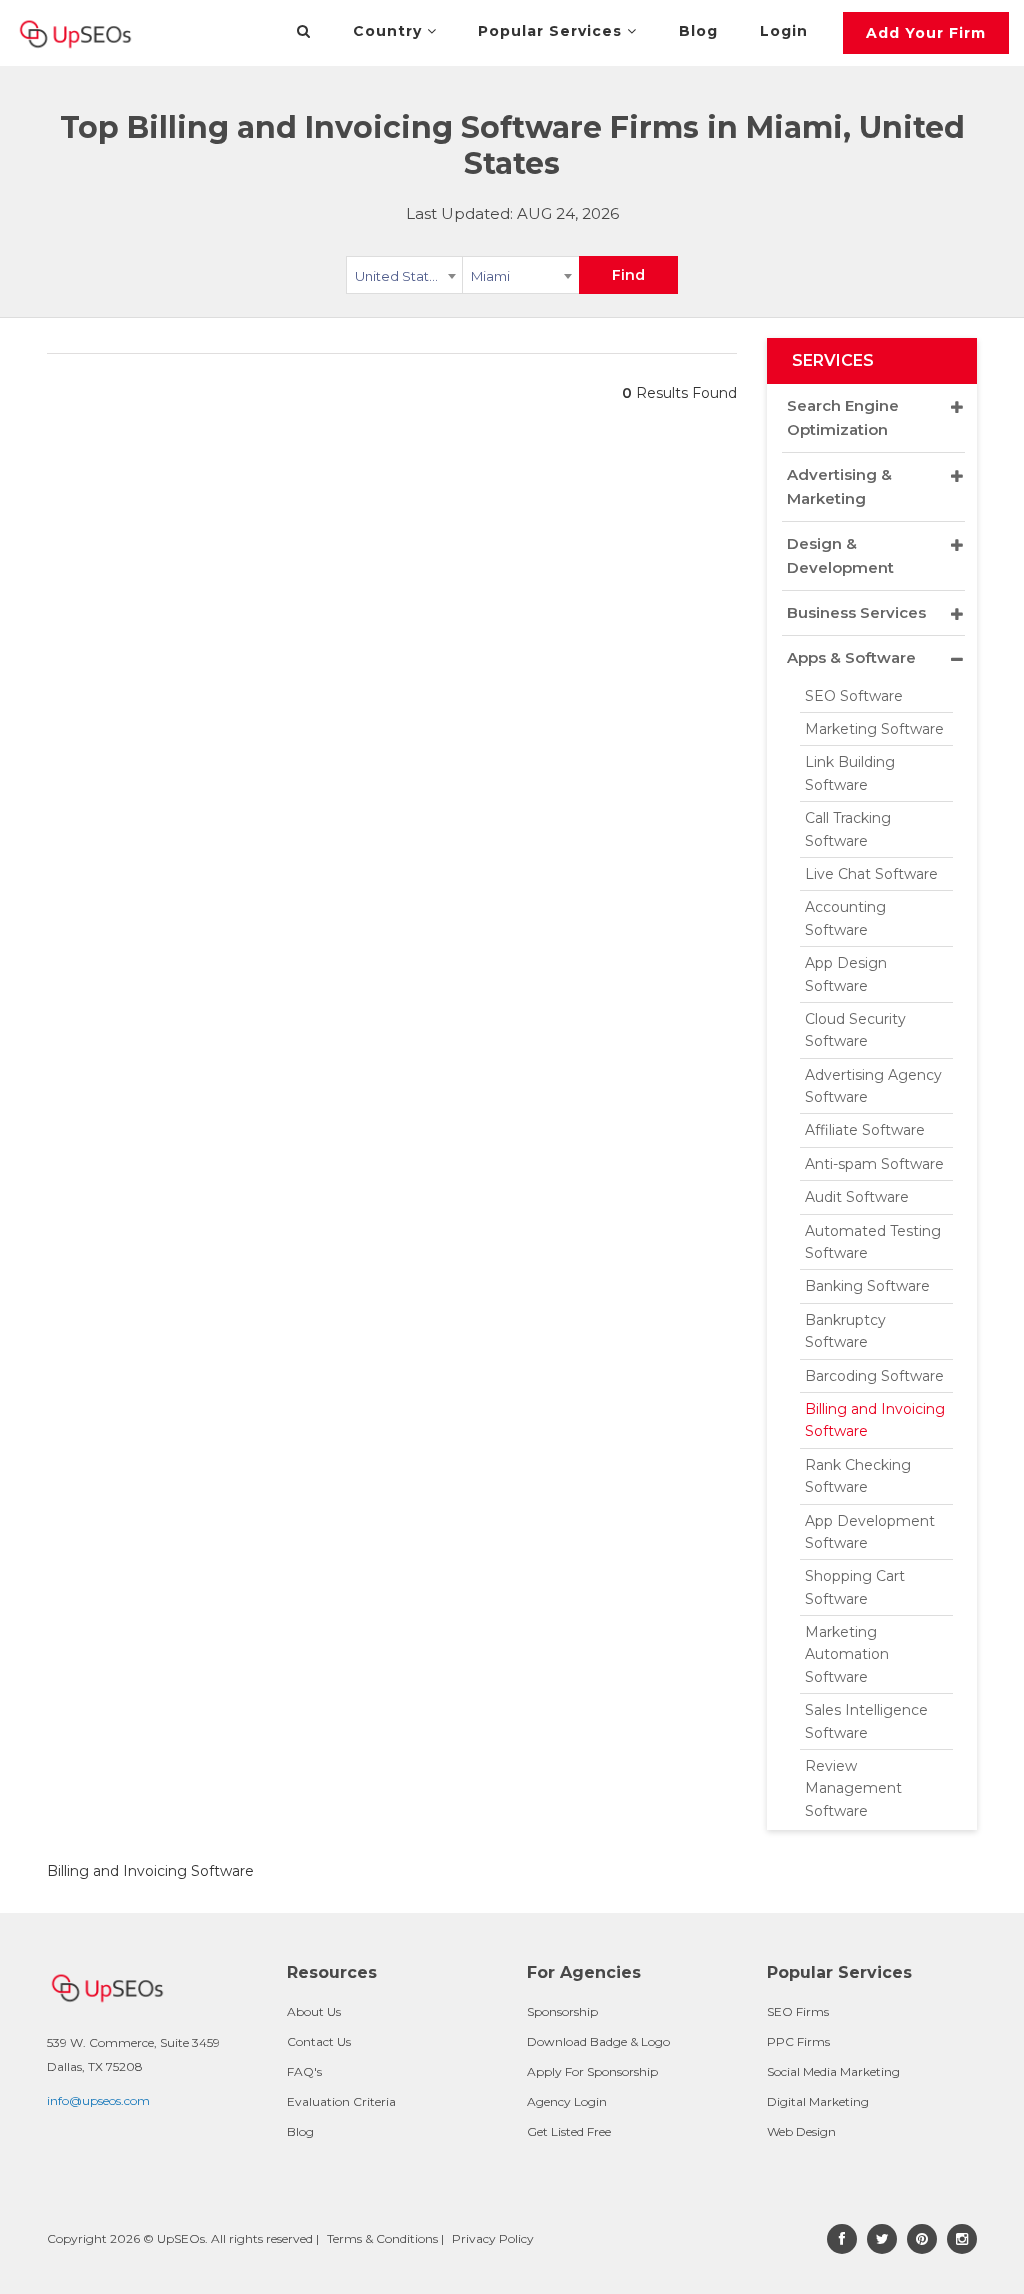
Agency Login (567, 2101)
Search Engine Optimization (843, 417)
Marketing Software (874, 729)
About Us (314, 2011)
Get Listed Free (569, 2131)
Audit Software (857, 1197)
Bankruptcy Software (845, 1331)
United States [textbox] (399, 276)
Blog (698, 31)
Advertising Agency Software (873, 1086)
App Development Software (870, 1532)
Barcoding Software (874, 1376)
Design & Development (840, 555)
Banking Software (867, 1286)
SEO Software (854, 696)
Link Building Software (850, 773)
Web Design (801, 2131)
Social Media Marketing (833, 2071)
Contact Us (319, 2041)
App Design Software (846, 974)
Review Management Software (853, 1788)
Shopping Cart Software (855, 1587)
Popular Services (552, 31)
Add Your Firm (926, 33)
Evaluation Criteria (341, 2101)
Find (628, 275)
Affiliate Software (865, 1130)
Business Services (856, 612)
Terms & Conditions (382, 2238)
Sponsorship (562, 2011)
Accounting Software (845, 918)
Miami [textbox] (490, 276)
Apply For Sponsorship (592, 2071)
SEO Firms (798, 2011)
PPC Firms (798, 2041)
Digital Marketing (818, 2101)
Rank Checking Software (858, 1476)
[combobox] (404, 279)
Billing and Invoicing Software (875, 1420)
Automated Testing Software (873, 1242)
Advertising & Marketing (839, 486)
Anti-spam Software (874, 1164)
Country (390, 31)
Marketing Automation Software (847, 1654)
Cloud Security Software (855, 1030)
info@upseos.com (98, 2100)
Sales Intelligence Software (866, 1721)
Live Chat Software (871, 874)
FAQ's (304, 2071)
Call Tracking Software (848, 829)
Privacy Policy (493, 2238)
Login (784, 31)
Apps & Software (851, 657)
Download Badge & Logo (598, 2041)
